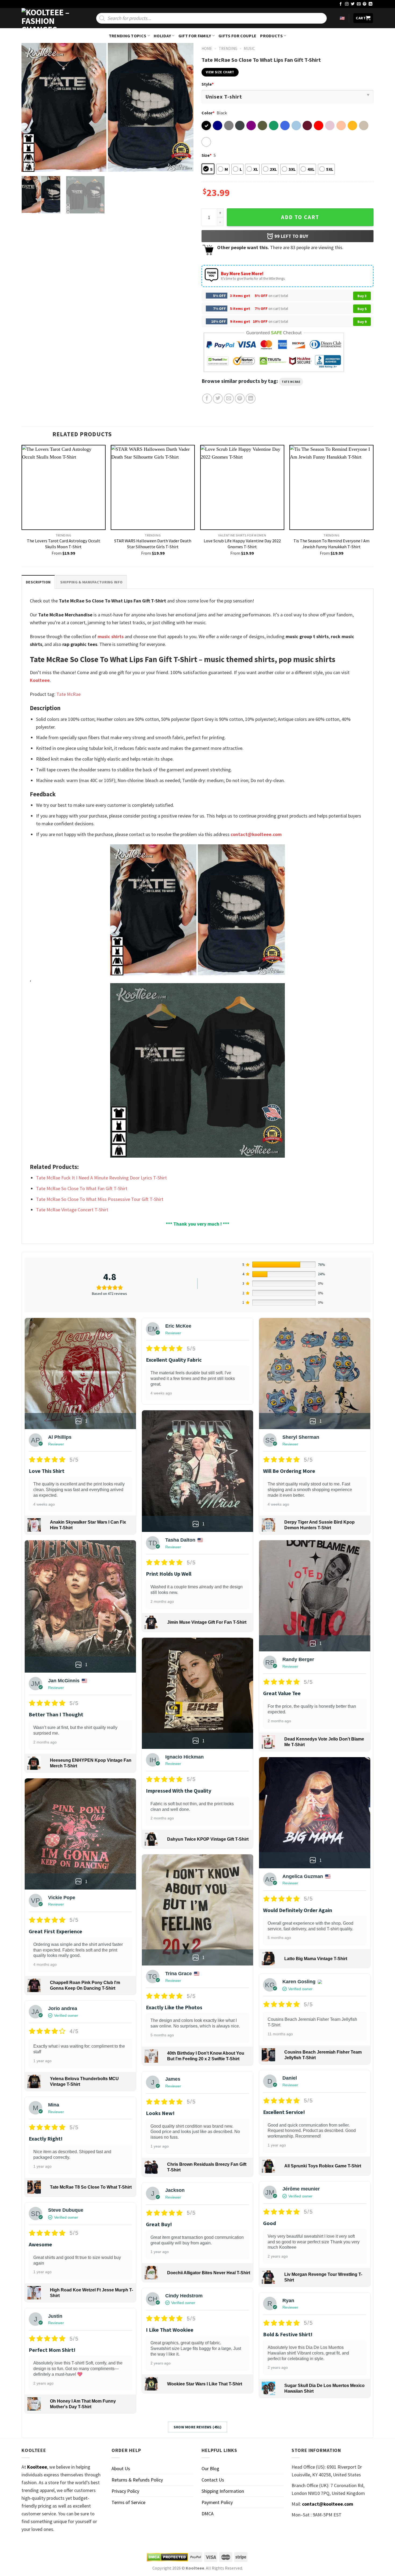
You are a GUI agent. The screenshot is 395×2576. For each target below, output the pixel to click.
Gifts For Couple (237, 36)
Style (208, 84)
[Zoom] (29, 165)
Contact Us (213, 2480)
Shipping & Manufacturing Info (91, 582)
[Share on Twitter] (218, 399)
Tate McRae (291, 382)
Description (38, 582)
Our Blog (210, 2468)
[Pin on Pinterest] (240, 399)
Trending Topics (128, 36)
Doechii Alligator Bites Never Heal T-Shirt (209, 2273)
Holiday (162, 36)
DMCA (208, 2514)
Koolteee (40, 680)
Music (249, 48)
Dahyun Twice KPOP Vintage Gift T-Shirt (208, 1839)
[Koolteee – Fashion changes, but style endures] (48, 18)
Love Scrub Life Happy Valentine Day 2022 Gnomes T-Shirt (242, 544)
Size (207, 155)
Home (207, 48)
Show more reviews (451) (198, 2427)
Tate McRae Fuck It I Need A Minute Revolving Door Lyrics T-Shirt (101, 1178)
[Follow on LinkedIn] (371, 4)
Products (271, 36)
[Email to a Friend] (229, 399)
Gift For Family (195, 36)
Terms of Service (128, 2502)
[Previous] (32, 107)
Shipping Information (223, 2491)
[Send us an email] (359, 4)
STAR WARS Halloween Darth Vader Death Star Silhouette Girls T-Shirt (153, 544)
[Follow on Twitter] (353, 4)
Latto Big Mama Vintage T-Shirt (316, 1959)
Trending (228, 48)
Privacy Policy (125, 2491)
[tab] (38, 582)
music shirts (111, 636)
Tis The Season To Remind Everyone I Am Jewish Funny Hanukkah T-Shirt (331, 544)
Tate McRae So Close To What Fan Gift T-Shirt (82, 1188)
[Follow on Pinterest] (365, 4)
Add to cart (300, 217)
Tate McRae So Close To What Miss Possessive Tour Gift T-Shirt (100, 1199)
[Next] (183, 107)
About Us (121, 2468)
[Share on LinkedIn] (251, 399)
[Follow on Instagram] (347, 4)
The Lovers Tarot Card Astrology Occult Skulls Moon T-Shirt (64, 544)
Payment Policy (217, 2502)
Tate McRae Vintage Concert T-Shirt (72, 1210)
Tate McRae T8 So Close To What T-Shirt (91, 2187)
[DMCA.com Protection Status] (167, 2557)
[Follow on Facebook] (341, 4)
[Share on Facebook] (207, 399)
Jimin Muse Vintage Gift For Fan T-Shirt (207, 1622)
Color (208, 113)
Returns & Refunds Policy (137, 2480)
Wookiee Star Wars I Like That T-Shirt (205, 2384)
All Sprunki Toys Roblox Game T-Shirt (323, 2166)
